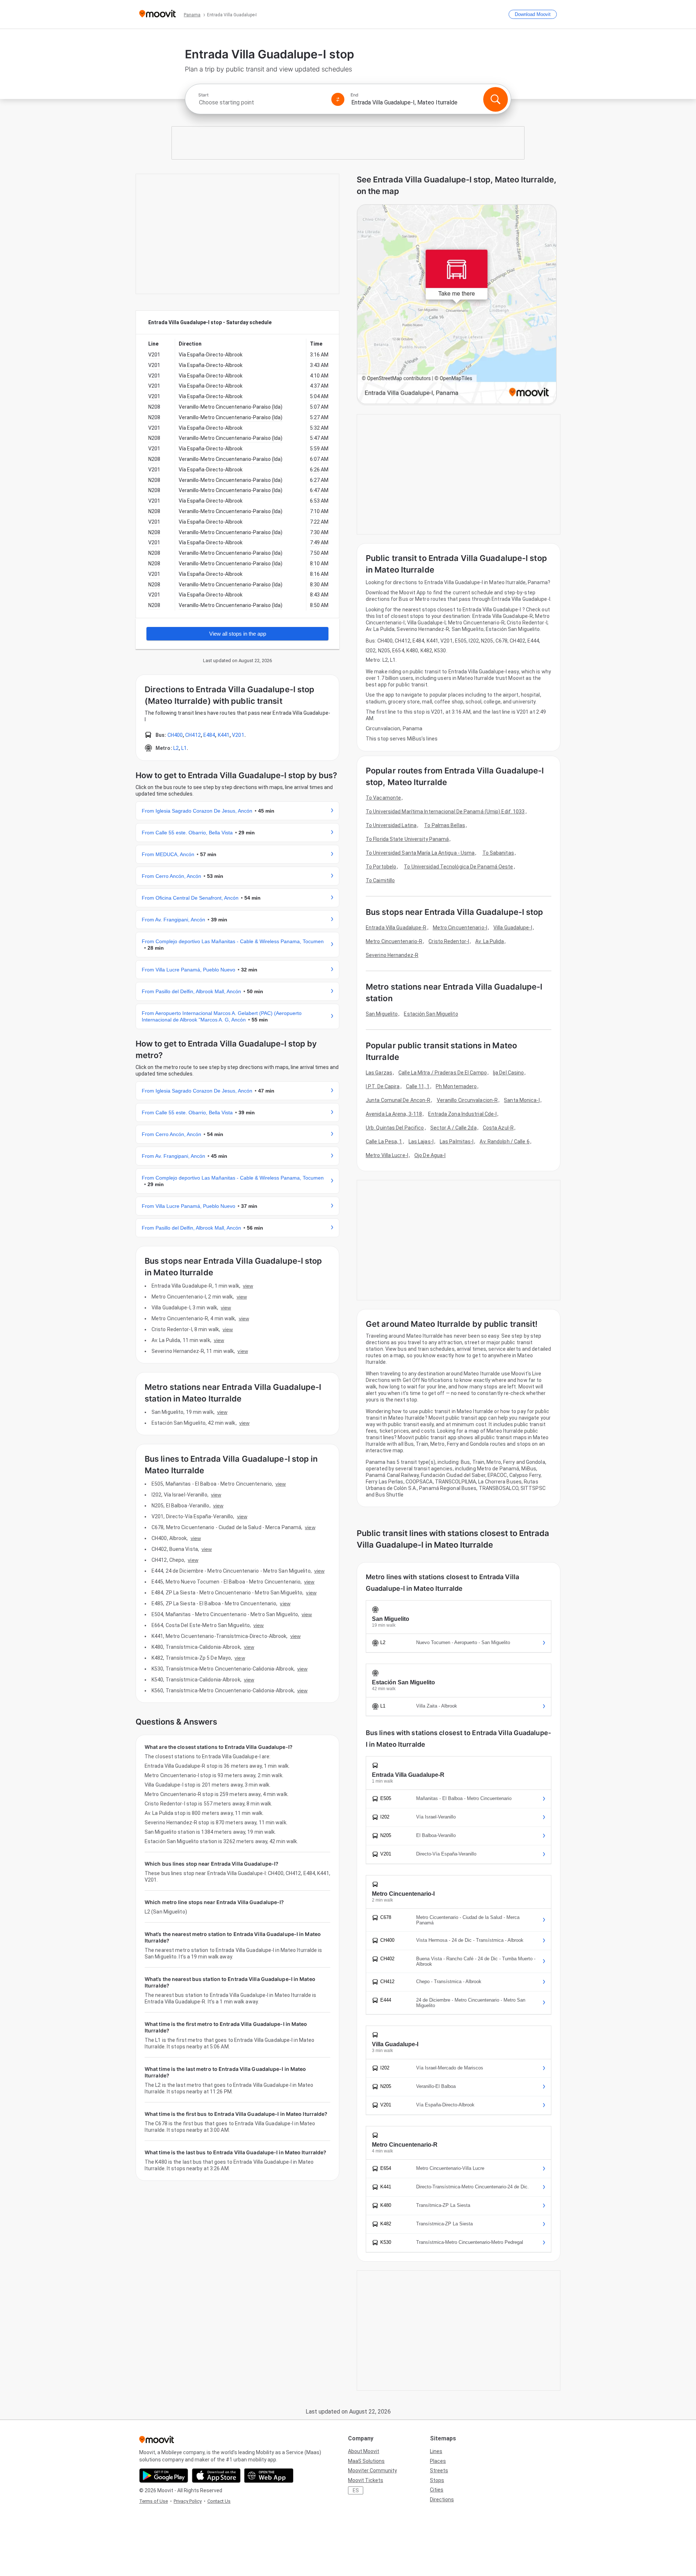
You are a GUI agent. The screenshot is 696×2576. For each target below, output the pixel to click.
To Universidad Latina (391, 825)
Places (438, 2461)
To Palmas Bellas (445, 825)
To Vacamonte (383, 798)
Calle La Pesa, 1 (384, 1142)
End (355, 95)
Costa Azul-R (498, 1128)
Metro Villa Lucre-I (387, 1155)
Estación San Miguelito (431, 1014)
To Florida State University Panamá (407, 839)
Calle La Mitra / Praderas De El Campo (443, 1073)
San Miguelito (382, 1014)
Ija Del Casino (508, 1073)
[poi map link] (457, 305)
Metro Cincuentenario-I (460, 928)
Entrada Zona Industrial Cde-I (462, 1114)
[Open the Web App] (269, 2476)
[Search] (496, 99)
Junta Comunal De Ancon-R (398, 1100)
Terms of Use (154, 2501)
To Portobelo (381, 867)
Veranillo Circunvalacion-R (467, 1100)
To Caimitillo (380, 880)
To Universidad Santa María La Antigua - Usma (420, 853)
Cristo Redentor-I (449, 941)
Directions (442, 2499)
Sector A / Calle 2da (453, 1128)
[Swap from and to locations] (338, 99)
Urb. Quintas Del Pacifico (395, 1128)
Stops (437, 2480)
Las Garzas (379, 1073)
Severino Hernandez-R (392, 955)
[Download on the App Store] (216, 2476)
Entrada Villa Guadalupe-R (396, 928)
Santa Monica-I (522, 1100)
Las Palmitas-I (457, 1142)
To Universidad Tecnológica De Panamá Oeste (458, 867)
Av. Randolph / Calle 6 (504, 1142)
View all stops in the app (238, 634)
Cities (437, 2490)
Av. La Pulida (490, 941)
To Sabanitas (498, 853)
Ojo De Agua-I (430, 1155)
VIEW (248, 1286)
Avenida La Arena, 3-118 (394, 1114)
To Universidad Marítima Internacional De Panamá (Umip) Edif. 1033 (445, 812)
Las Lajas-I (421, 1142)
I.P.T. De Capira (383, 1086)
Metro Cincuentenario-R (394, 941)
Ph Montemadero (456, 1086)
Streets (439, 2470)
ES (356, 2490)
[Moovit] (158, 14)
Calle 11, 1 (418, 1086)
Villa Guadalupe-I (513, 928)
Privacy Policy (188, 2501)
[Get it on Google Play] (164, 2476)
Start (203, 95)
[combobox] (262, 102)
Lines (436, 2451)
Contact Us (219, 2501)
